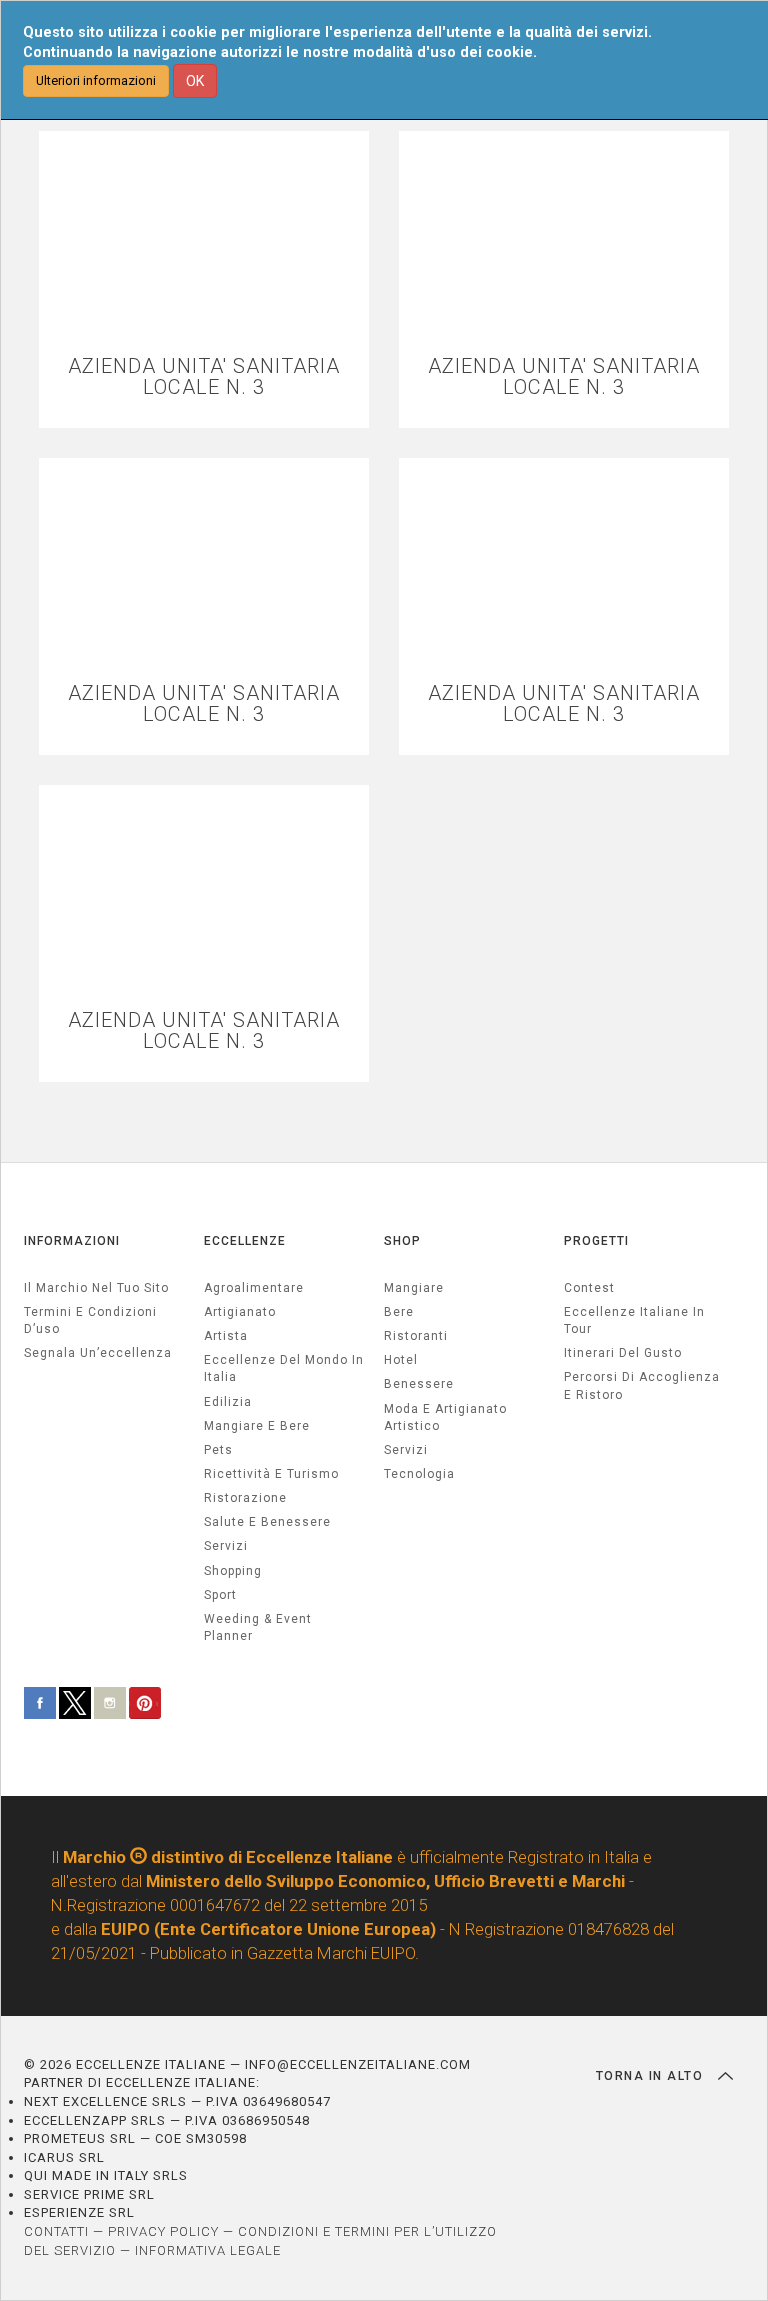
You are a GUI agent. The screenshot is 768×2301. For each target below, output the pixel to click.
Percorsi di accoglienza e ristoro (642, 1385)
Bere (399, 1312)
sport (220, 1595)
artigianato (240, 1312)
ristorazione (245, 1498)
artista (226, 1336)
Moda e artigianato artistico (445, 1417)
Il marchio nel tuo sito (96, 1288)
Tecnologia (419, 1474)
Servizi (406, 1450)
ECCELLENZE (245, 1241)
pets (218, 1450)
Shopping (233, 1571)
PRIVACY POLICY (163, 2231)
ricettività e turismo (271, 1474)
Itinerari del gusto (623, 1353)
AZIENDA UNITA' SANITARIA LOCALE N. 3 (204, 377)
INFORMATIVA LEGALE (208, 2250)
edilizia (228, 1402)
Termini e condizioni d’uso (90, 1320)
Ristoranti (416, 1336)
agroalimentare (254, 1288)
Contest (589, 1288)
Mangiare (414, 1288)
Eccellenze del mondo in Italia (284, 1368)
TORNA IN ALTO (652, 2076)
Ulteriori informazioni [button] (96, 80)
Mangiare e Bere (257, 1426)
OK (195, 81)
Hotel (401, 1360)
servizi (226, 1546)
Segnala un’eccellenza (98, 1353)
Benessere (419, 1384)
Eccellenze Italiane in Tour (634, 1320)
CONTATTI (56, 2231)
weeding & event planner (258, 1627)
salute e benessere (267, 1522)
